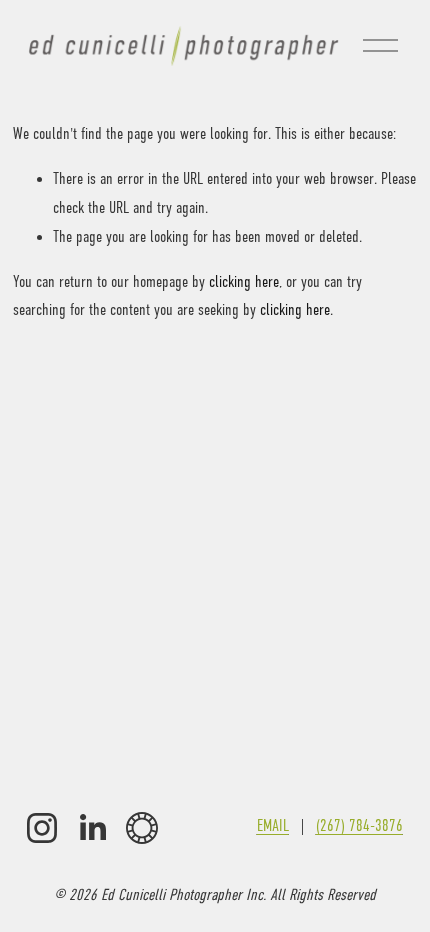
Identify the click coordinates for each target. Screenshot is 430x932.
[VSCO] (142, 828)
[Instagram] (42, 828)
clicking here (244, 282)
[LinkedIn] (92, 828)
